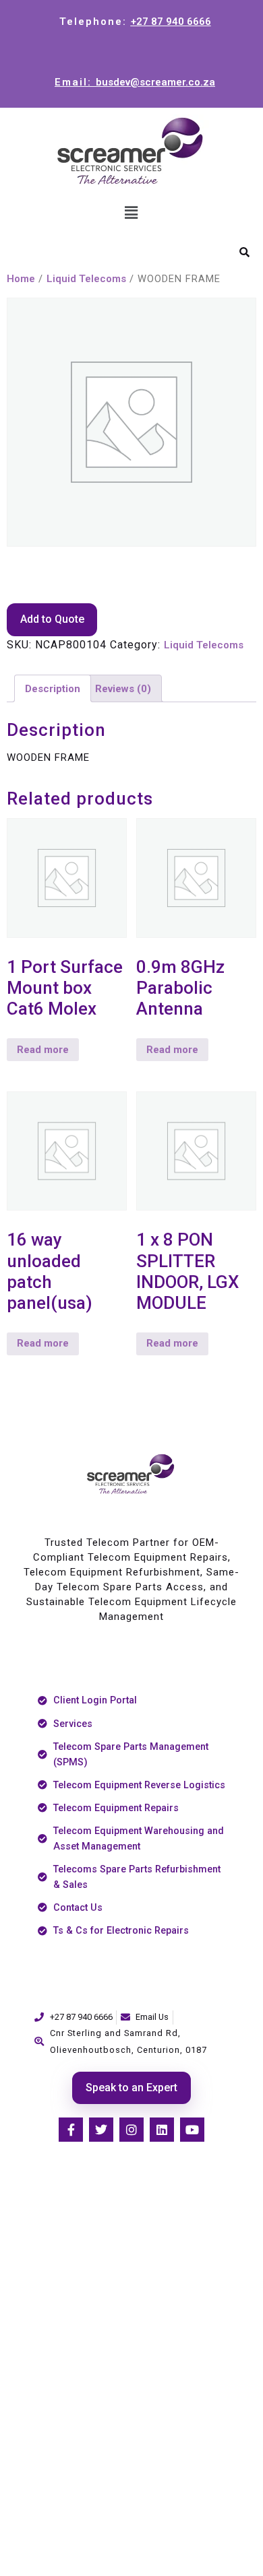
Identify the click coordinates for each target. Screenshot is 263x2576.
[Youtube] (192, 2130)
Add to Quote (52, 619)
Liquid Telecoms (86, 279)
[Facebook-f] (71, 2130)
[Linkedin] (162, 2130)
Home (21, 279)
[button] (131, 213)
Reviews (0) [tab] (123, 689)
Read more (43, 1050)
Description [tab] (53, 689)
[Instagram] (131, 2130)
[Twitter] (101, 2130)
